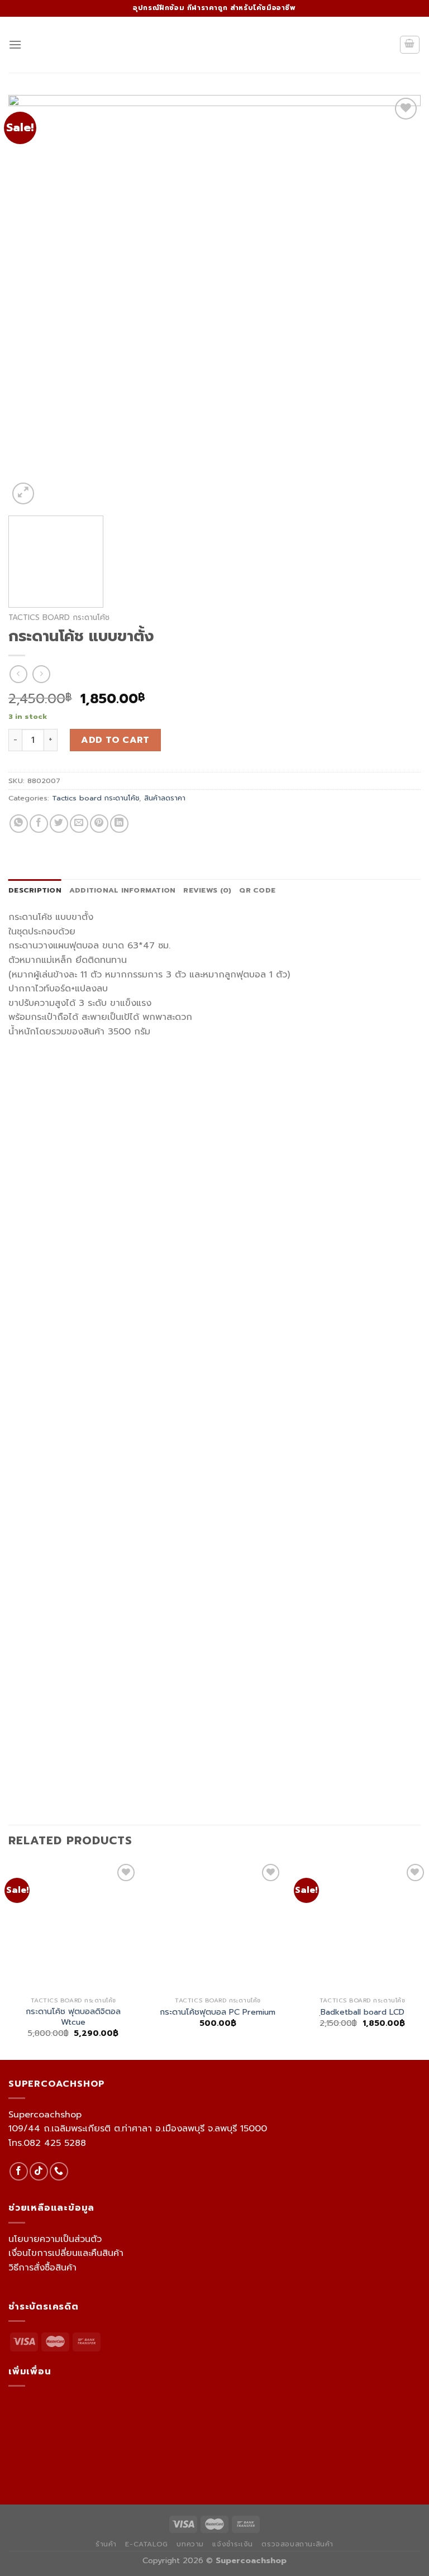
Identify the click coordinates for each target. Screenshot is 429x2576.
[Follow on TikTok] (39, 2171)
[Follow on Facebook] (19, 2171)
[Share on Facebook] (39, 824)
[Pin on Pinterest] (99, 824)
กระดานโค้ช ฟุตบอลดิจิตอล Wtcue (73, 2017)
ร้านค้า (106, 2544)
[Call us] (59, 2171)
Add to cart (115, 740)
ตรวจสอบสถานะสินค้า (297, 2544)
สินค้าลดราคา (165, 798)
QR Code (257, 890)
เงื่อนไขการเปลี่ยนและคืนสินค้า (66, 2253)
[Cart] (410, 45)
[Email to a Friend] (79, 824)
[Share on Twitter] (59, 824)
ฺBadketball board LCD (363, 2012)
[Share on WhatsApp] (19, 824)
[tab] (35, 890)
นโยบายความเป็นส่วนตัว (55, 2239)
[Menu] (15, 44)
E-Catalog (147, 2544)
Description (35, 890)
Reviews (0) (207, 890)
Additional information (123, 890)
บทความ (190, 2544)
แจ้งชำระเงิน (233, 2544)
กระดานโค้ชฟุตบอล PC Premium (218, 2012)
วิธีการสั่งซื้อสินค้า (42, 2268)
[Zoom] (23, 493)
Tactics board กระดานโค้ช (59, 617)
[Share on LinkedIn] (119, 824)
